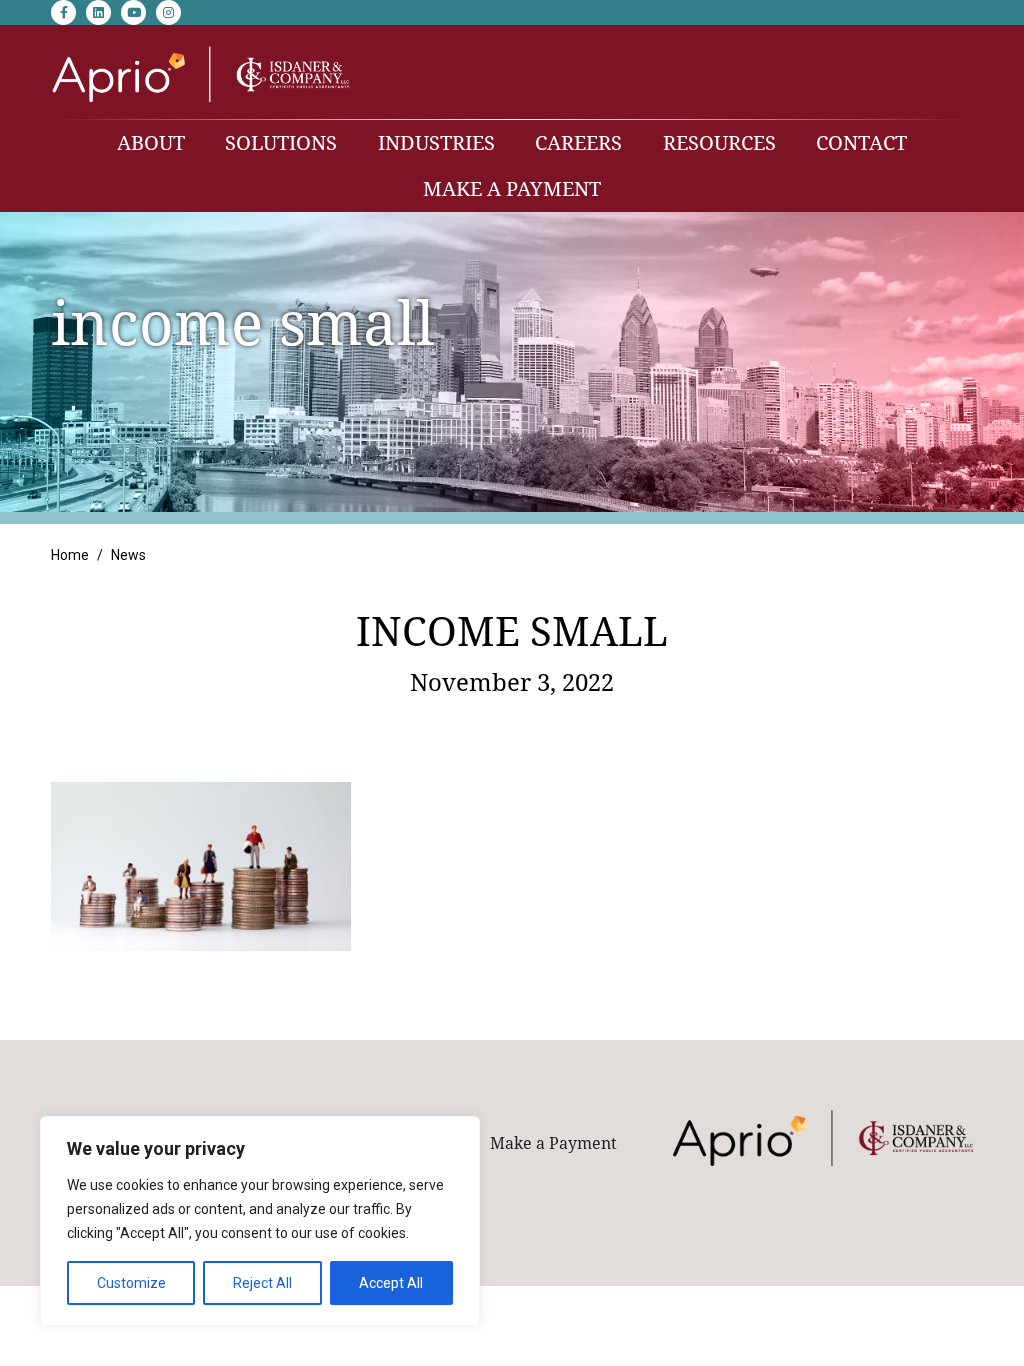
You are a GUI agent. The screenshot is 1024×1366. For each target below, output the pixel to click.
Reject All (262, 1283)
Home (70, 555)
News (128, 555)
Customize (131, 1283)
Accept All (391, 1283)
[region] (260, 1221)
